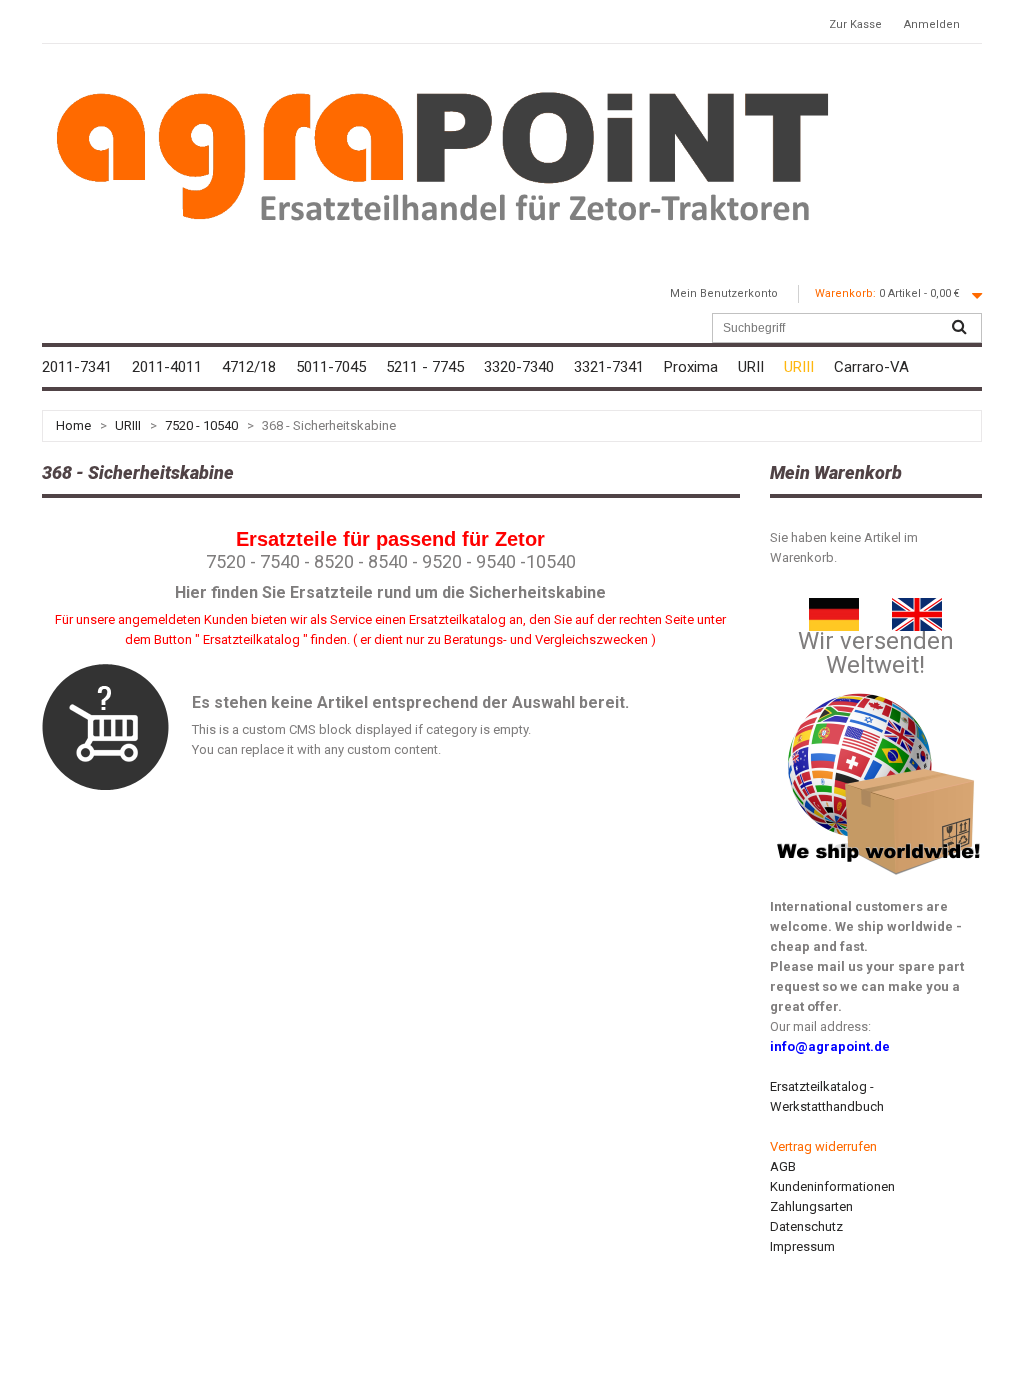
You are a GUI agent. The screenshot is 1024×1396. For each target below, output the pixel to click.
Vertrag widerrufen (823, 1146)
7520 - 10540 (201, 425)
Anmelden (932, 24)
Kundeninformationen (832, 1186)
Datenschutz (806, 1226)
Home (73, 425)
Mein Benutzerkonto (724, 293)
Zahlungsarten (811, 1206)
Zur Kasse (855, 24)
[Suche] (959, 328)
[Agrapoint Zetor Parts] (917, 607)
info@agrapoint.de (830, 1046)
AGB (783, 1166)
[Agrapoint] (442, 155)
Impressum (802, 1246)
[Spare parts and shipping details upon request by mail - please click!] (879, 688)
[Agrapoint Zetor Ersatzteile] (834, 607)
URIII (128, 425)
